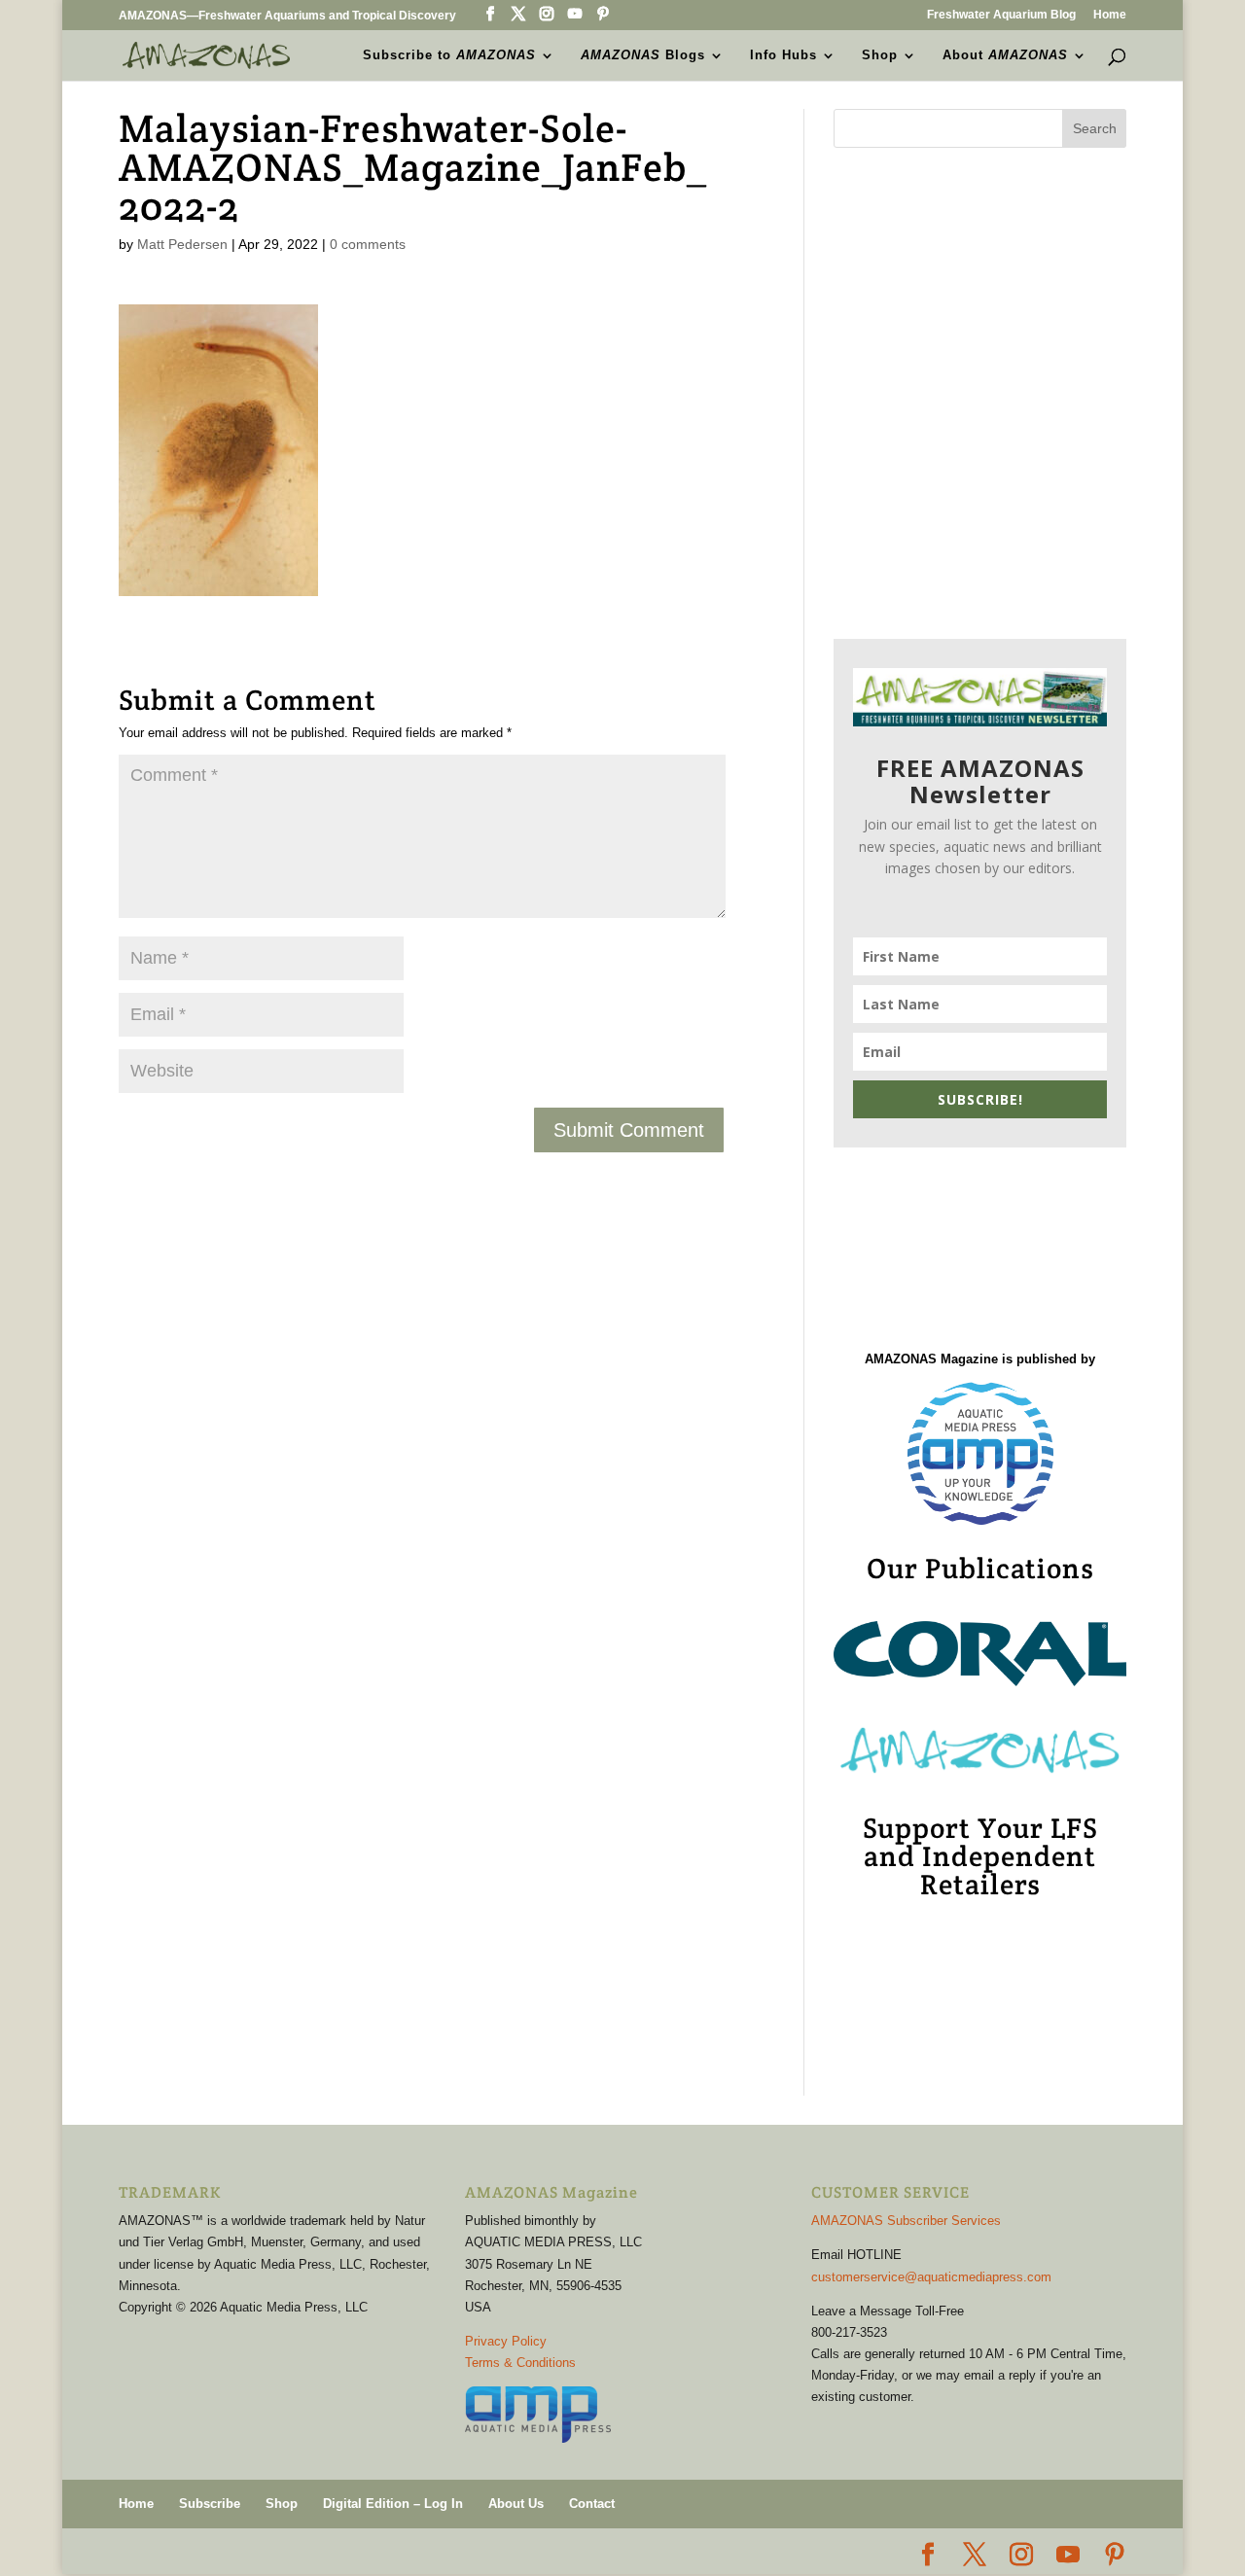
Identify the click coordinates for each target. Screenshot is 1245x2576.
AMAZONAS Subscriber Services (906, 2221)
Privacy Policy (506, 2341)
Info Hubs (783, 55)
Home (1110, 15)
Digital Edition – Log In (393, 2504)
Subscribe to (449, 55)
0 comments (368, 244)
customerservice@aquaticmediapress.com (931, 2277)
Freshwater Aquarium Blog (1001, 15)
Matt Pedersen (182, 244)
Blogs (643, 55)
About (1005, 55)
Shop (880, 55)
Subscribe (210, 2504)
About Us (516, 2504)
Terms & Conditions (520, 2363)
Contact (592, 2504)
